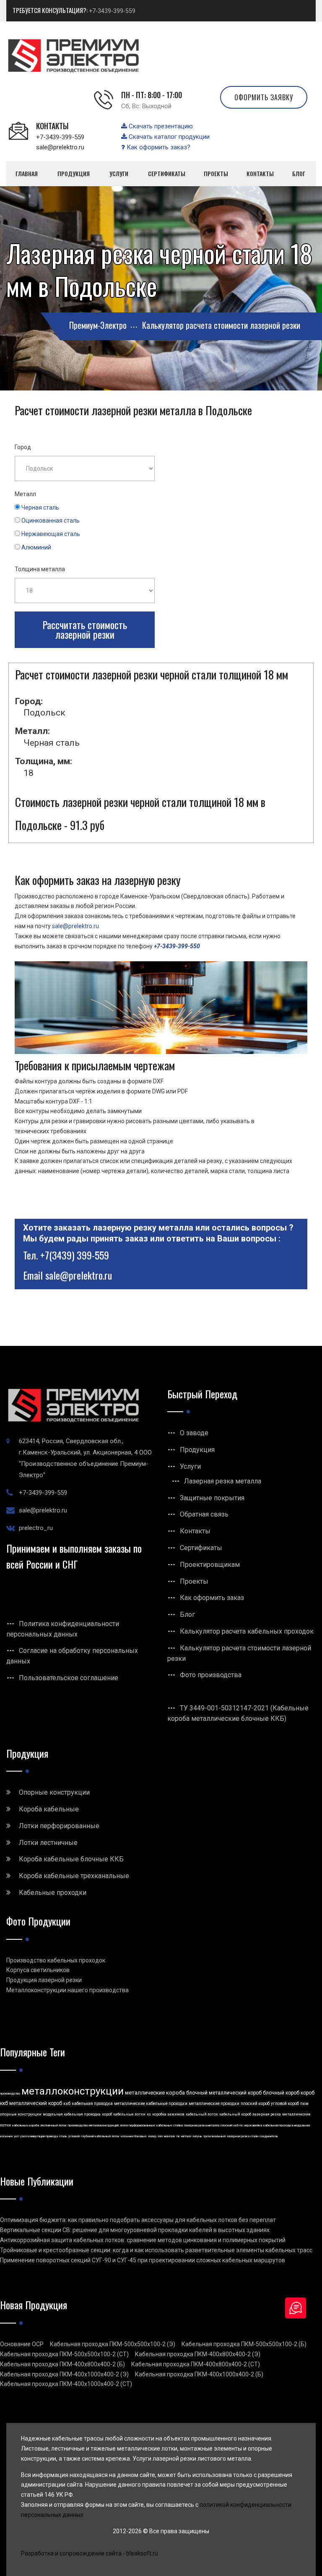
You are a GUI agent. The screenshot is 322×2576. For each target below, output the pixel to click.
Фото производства (211, 1675)
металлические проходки (214, 2104)
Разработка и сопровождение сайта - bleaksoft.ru (90, 2553)
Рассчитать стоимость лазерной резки (85, 630)
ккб (67, 2104)
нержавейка (253, 2125)
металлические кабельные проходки (151, 2104)
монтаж (170, 2136)
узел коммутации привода (39, 2136)
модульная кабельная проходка (72, 2114)
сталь (63, 2136)
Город (23, 447)
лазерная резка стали (243, 2136)
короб (107, 2114)
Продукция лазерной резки (44, 1980)
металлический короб (36, 2103)
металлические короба (155, 2093)
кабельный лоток (202, 2114)
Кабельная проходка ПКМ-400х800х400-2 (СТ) (196, 2364)
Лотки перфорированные (59, 1826)
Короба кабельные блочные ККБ (71, 1859)
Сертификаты (201, 1548)
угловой (74, 2136)
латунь (197, 2136)
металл (186, 2136)
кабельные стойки (170, 2125)
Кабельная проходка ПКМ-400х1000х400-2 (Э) (64, 2374)
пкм (304, 2104)
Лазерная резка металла (223, 1481)
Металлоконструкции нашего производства (68, 1990)
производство (10, 2093)
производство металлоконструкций (93, 2125)
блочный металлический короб (224, 2093)
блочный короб (281, 2093)
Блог (187, 1615)
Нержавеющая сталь (51, 534)
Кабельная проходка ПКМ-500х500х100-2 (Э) (113, 2344)
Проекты (194, 1581)
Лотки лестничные (48, 1843)
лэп (160, 2136)
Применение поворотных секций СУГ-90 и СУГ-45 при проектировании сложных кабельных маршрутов (143, 2260)
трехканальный (214, 2136)
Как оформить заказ (212, 1598)
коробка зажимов (168, 2114)
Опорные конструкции (54, 1792)
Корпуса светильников (38, 1970)
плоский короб (255, 2104)
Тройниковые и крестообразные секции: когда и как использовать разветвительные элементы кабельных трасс (156, 2250)
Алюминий (36, 547)
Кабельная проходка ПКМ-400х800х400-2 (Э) (198, 2354)
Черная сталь (40, 507)
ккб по (238, 2125)
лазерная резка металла (202, 2125)
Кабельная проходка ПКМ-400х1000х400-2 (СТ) (66, 2384)
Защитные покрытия (212, 1498)
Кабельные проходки (53, 1893)
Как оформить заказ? (158, 147)
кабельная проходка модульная (287, 2125)
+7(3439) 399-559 (75, 1255)
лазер (152, 2136)
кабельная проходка (92, 2104)
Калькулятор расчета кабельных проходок (247, 1631)
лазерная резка (267, 2114)
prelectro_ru (36, 1528)
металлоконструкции (73, 2091)
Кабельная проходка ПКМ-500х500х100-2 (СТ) (64, 2354)
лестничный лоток (53, 2125)
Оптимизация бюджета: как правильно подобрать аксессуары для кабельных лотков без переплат (138, 2220)
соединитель (269, 2136)
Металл (25, 494)
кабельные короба (26, 2125)
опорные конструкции (21, 2114)
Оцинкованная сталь (51, 520)
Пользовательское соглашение (69, 1678)
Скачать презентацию (160, 126)
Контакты (195, 1531)
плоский (226, 2125)
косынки (6, 2136)
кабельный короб (235, 2114)
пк (178, 2136)
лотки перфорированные (138, 2125)
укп (16, 2136)
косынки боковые (134, 2136)
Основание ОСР (22, 2344)
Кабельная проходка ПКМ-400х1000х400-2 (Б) (199, 2374)
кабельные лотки (129, 2114)
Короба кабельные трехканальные (74, 1876)
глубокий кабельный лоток (100, 2136)
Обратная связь (204, 1514)
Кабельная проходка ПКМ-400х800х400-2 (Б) (62, 2364)
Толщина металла (40, 569)
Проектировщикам (210, 1565)
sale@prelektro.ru (60, 147)
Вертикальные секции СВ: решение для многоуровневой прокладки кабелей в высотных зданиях (135, 2230)
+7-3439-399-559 (112, 11)
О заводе (194, 1433)
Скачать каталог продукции (168, 137)
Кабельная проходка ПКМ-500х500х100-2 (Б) (244, 2344)
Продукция (197, 1450)
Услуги (190, 1466)
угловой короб (285, 2104)
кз (149, 2114)
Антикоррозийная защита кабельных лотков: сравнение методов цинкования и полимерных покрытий (143, 2240)
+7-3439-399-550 (177, 946)
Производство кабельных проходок (56, 1960)
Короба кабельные (49, 1809)
